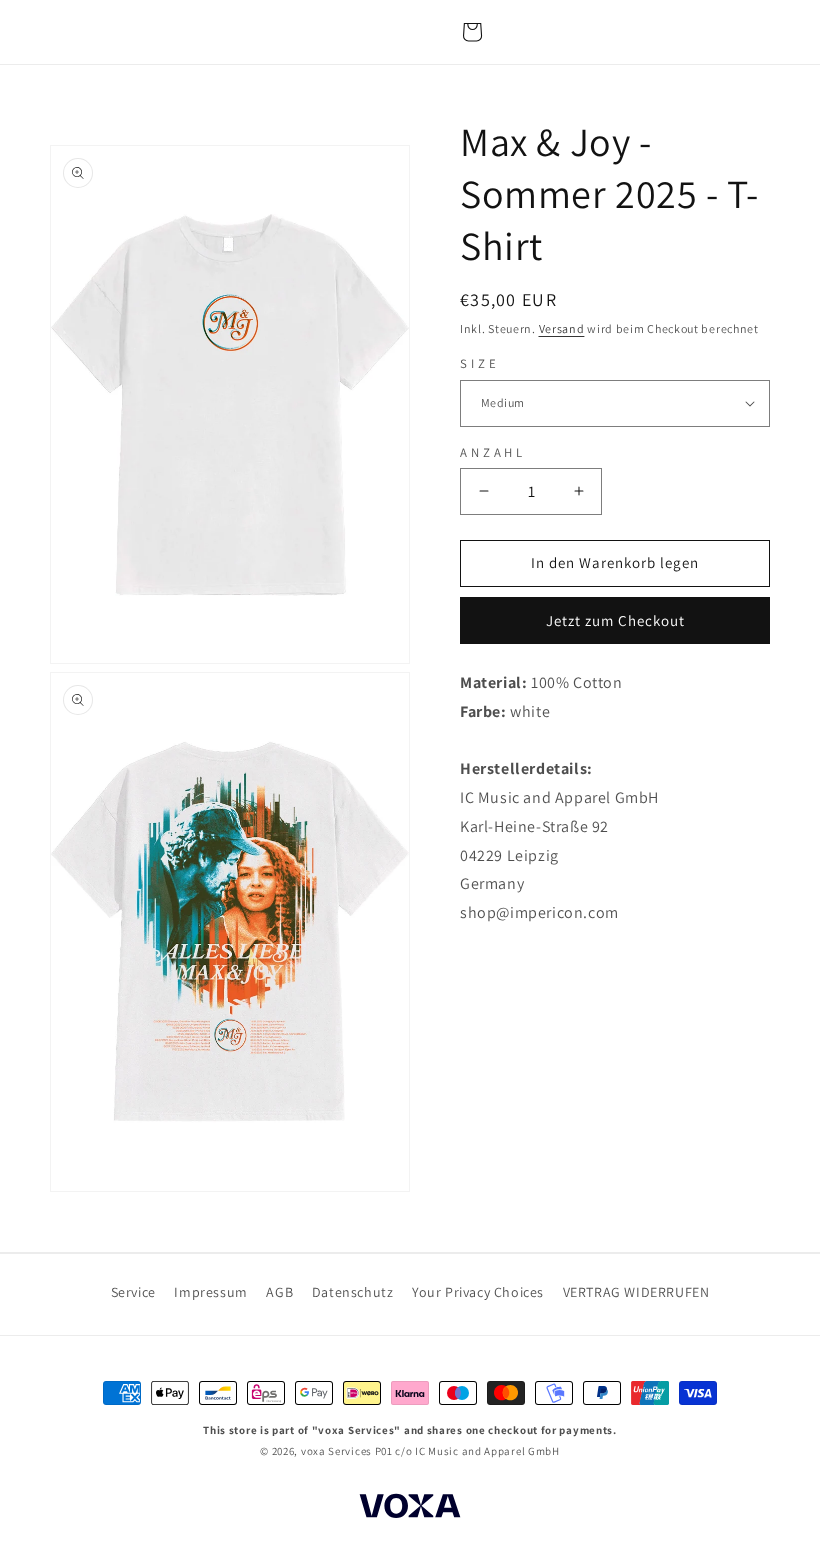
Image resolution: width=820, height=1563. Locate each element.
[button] (472, 32)
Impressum (210, 1292)
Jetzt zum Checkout (615, 620)
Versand (562, 328)
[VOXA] (410, 1509)
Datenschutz (353, 1292)
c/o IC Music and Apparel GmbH (477, 1451)
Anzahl (493, 452)
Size (479, 363)
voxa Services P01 (347, 1451)
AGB (279, 1292)
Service (133, 1292)
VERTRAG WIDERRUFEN (636, 1292)
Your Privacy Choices (478, 1292)
